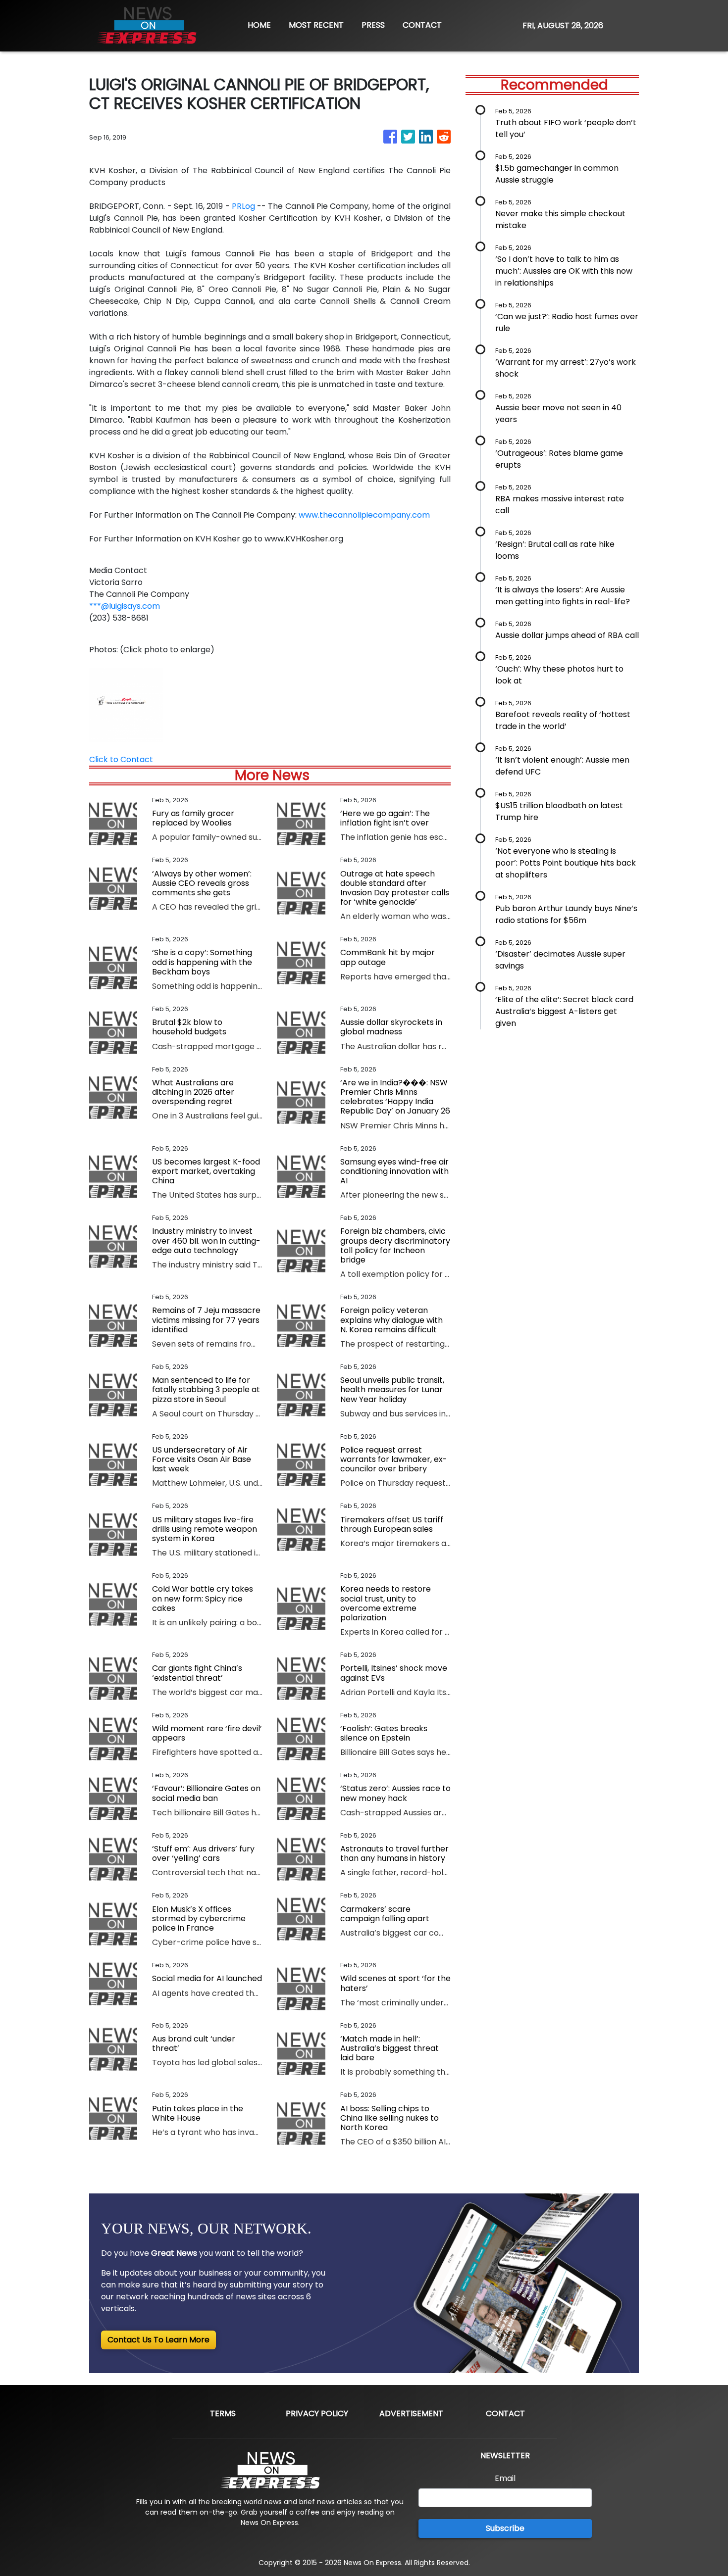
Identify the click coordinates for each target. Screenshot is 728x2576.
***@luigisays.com (125, 606)
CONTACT (422, 25)
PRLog (243, 206)
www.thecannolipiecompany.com (364, 515)
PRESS (373, 25)
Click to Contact (121, 759)
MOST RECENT (316, 25)
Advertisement (411, 2413)
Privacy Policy (317, 2413)
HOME (259, 25)
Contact (505, 2413)
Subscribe (505, 2528)
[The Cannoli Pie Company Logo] (126, 704)
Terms (223, 2413)
